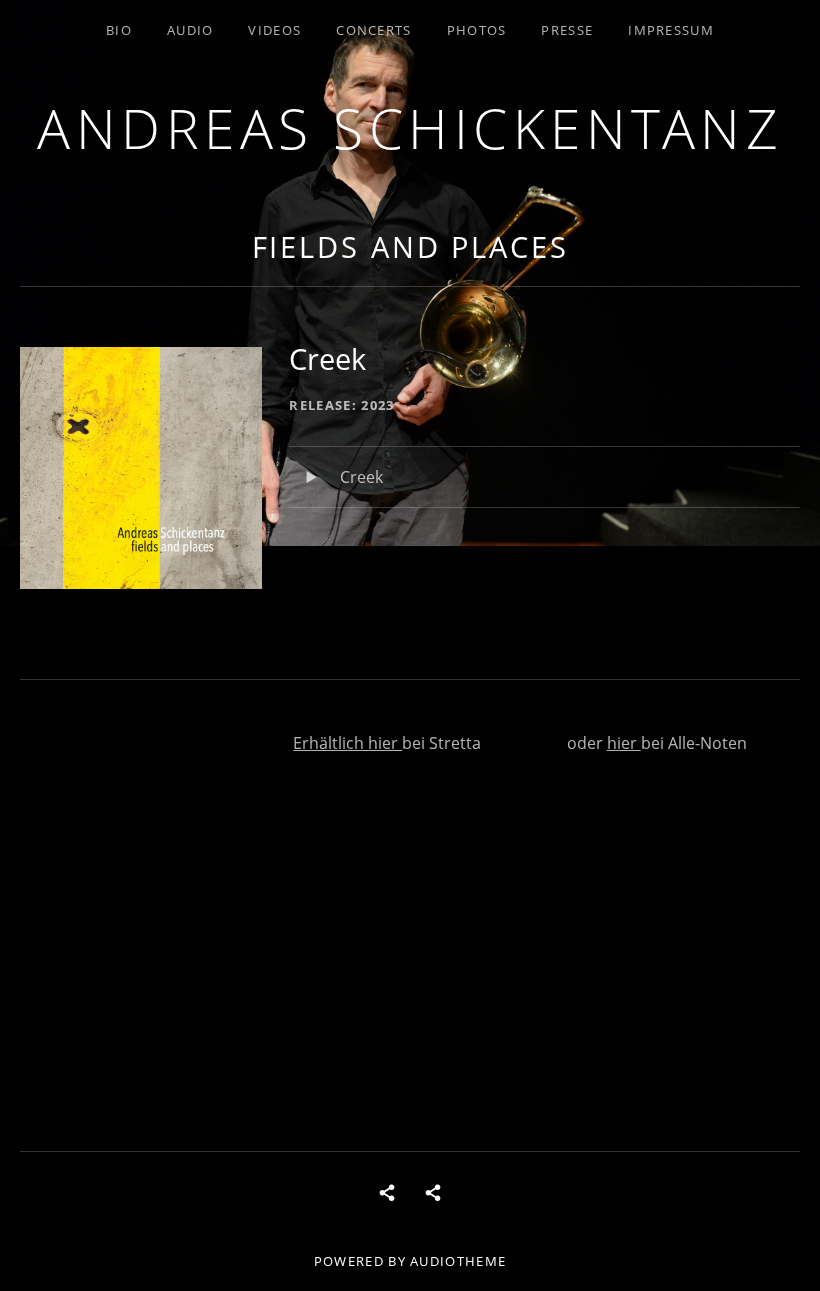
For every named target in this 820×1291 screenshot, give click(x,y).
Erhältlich (330, 743)
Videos (274, 30)
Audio (190, 30)
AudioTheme (458, 1261)
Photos (477, 30)
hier (385, 743)
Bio (119, 30)
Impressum (671, 30)
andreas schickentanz (410, 127)
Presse (567, 30)
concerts (373, 30)
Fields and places (410, 246)
